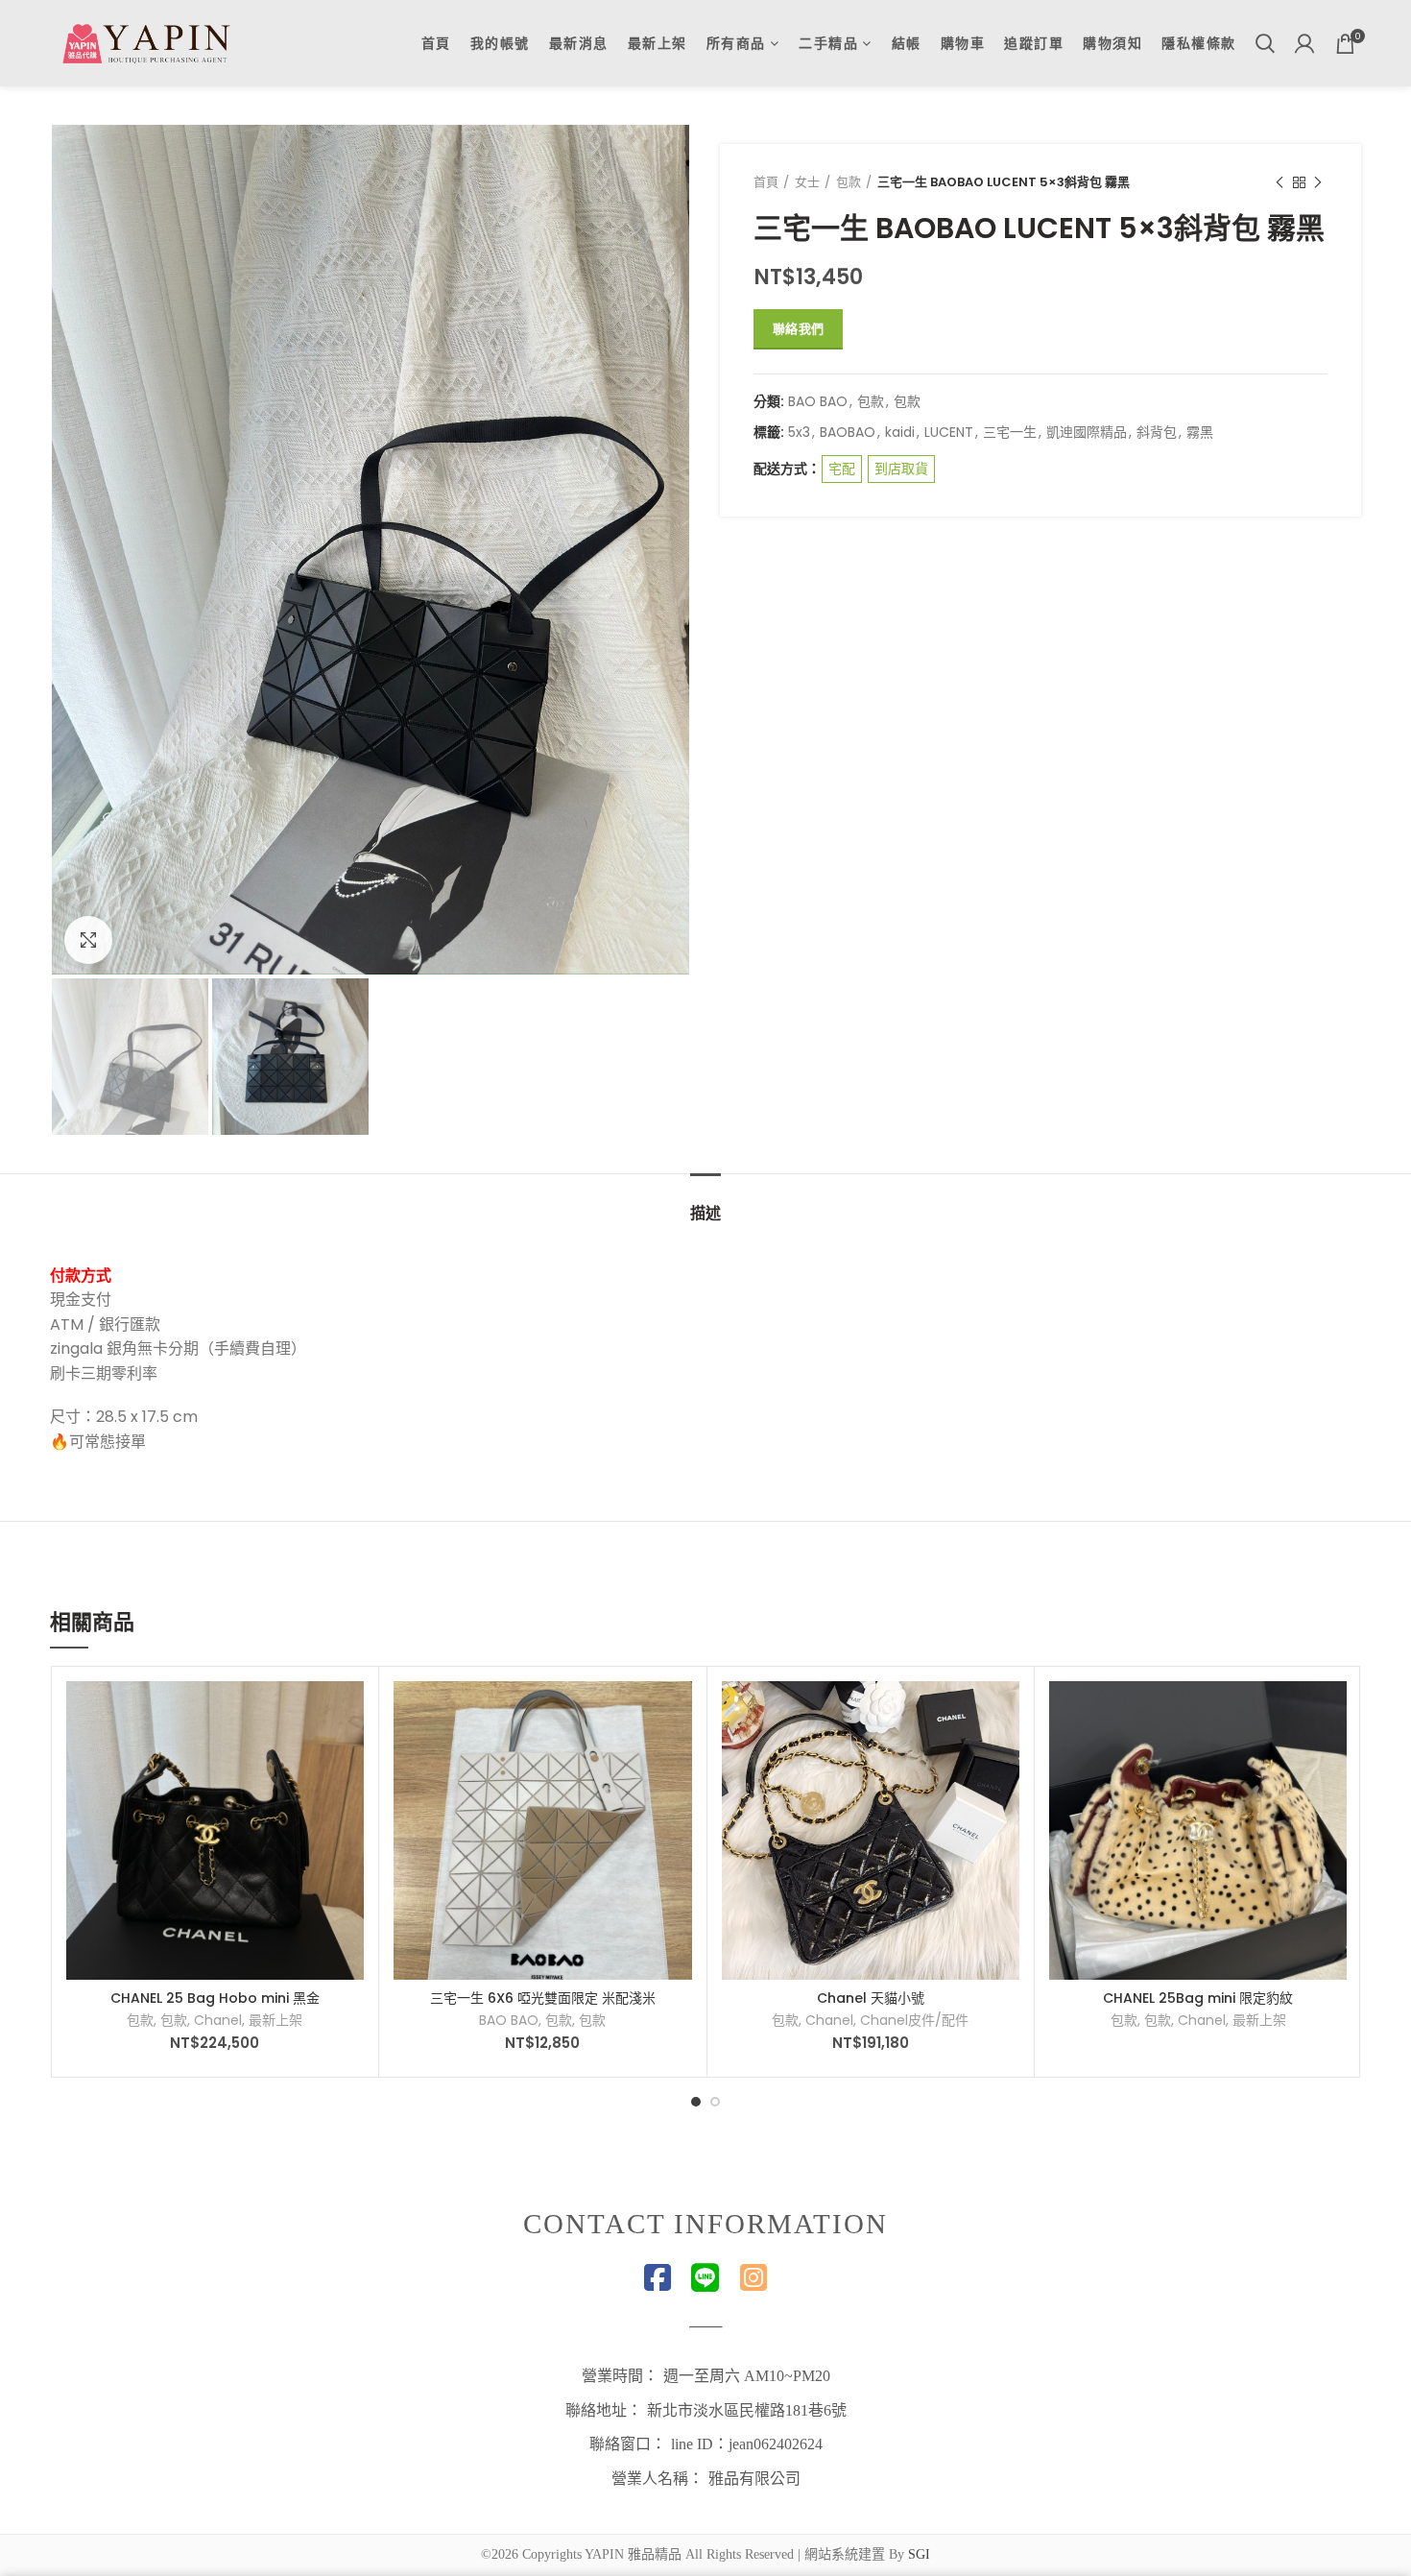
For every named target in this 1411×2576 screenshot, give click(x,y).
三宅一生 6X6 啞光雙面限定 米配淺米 (543, 1998)
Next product (1318, 182)
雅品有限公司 (754, 2479)
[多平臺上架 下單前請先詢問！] (349, 1712)
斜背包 (1157, 433)
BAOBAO (848, 433)
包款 (849, 182)
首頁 (766, 182)
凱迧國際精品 (1087, 433)
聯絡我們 (798, 329)
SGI (919, 2554)
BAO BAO (818, 402)
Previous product (1279, 182)
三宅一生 (1010, 433)
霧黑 (1200, 433)
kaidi (900, 433)
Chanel (218, 2020)
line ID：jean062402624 (747, 2444)
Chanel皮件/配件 (914, 2020)
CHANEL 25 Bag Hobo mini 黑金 (215, 1998)
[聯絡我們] (1005, 1712)
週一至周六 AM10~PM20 (747, 2376)
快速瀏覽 (349, 1756)
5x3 (799, 433)
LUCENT (949, 433)
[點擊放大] (88, 940)
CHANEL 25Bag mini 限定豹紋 (1198, 1998)
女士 (807, 182)
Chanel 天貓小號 (871, 1998)
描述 (705, 1213)
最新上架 (275, 2020)
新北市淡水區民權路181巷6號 (747, 2410)
